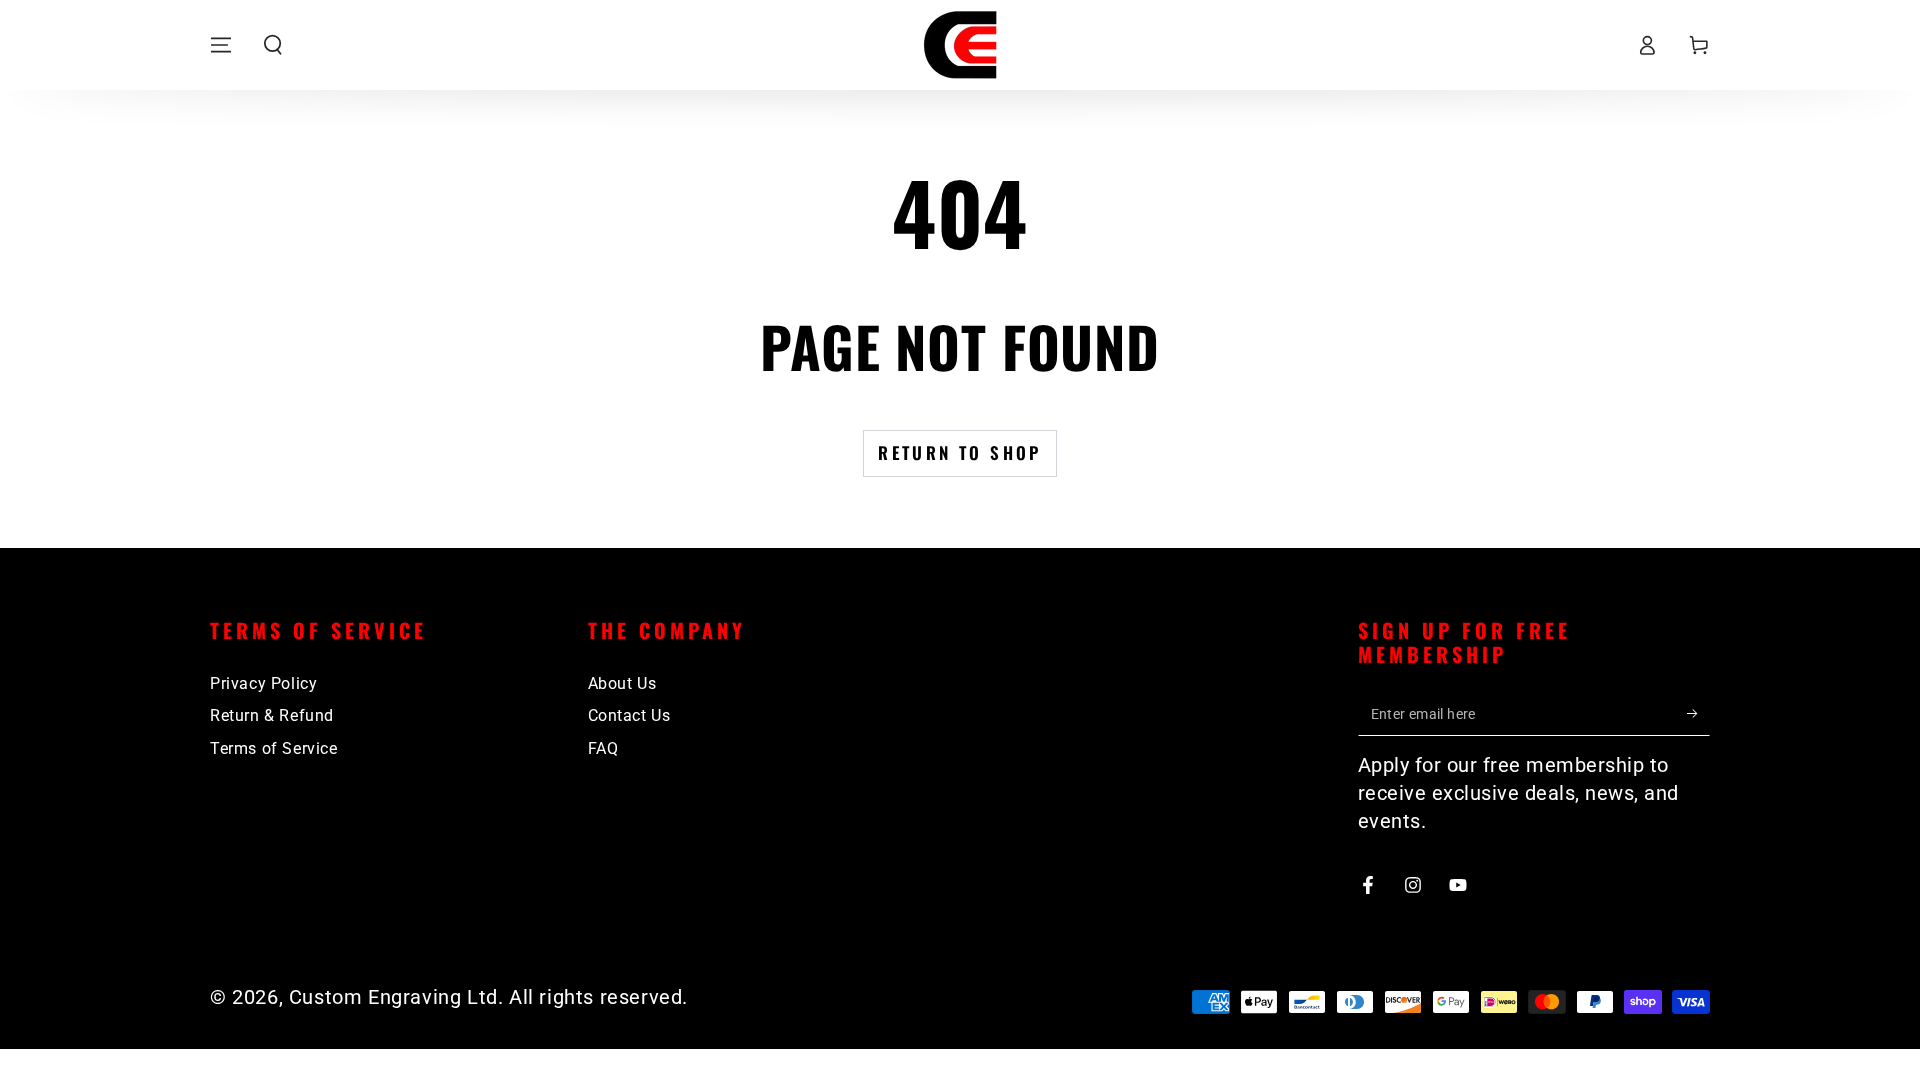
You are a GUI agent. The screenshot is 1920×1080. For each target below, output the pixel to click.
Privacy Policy (263, 683)
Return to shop (960, 452)
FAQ (603, 748)
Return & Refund (272, 715)
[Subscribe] (1698, 713)
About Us (622, 683)
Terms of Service (274, 748)
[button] (273, 45)
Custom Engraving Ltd (393, 997)
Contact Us (629, 715)
